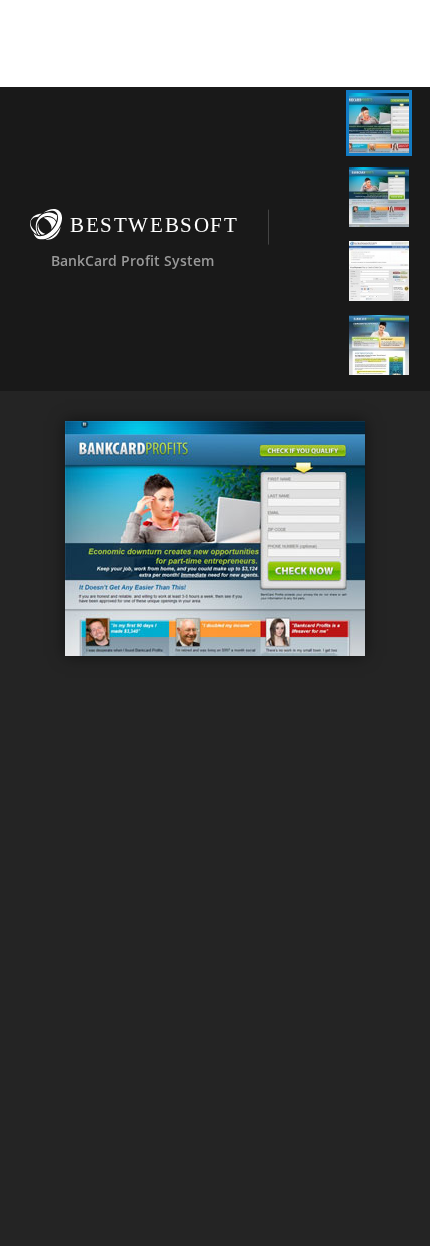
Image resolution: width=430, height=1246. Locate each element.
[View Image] (379, 123)
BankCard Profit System (132, 259)
